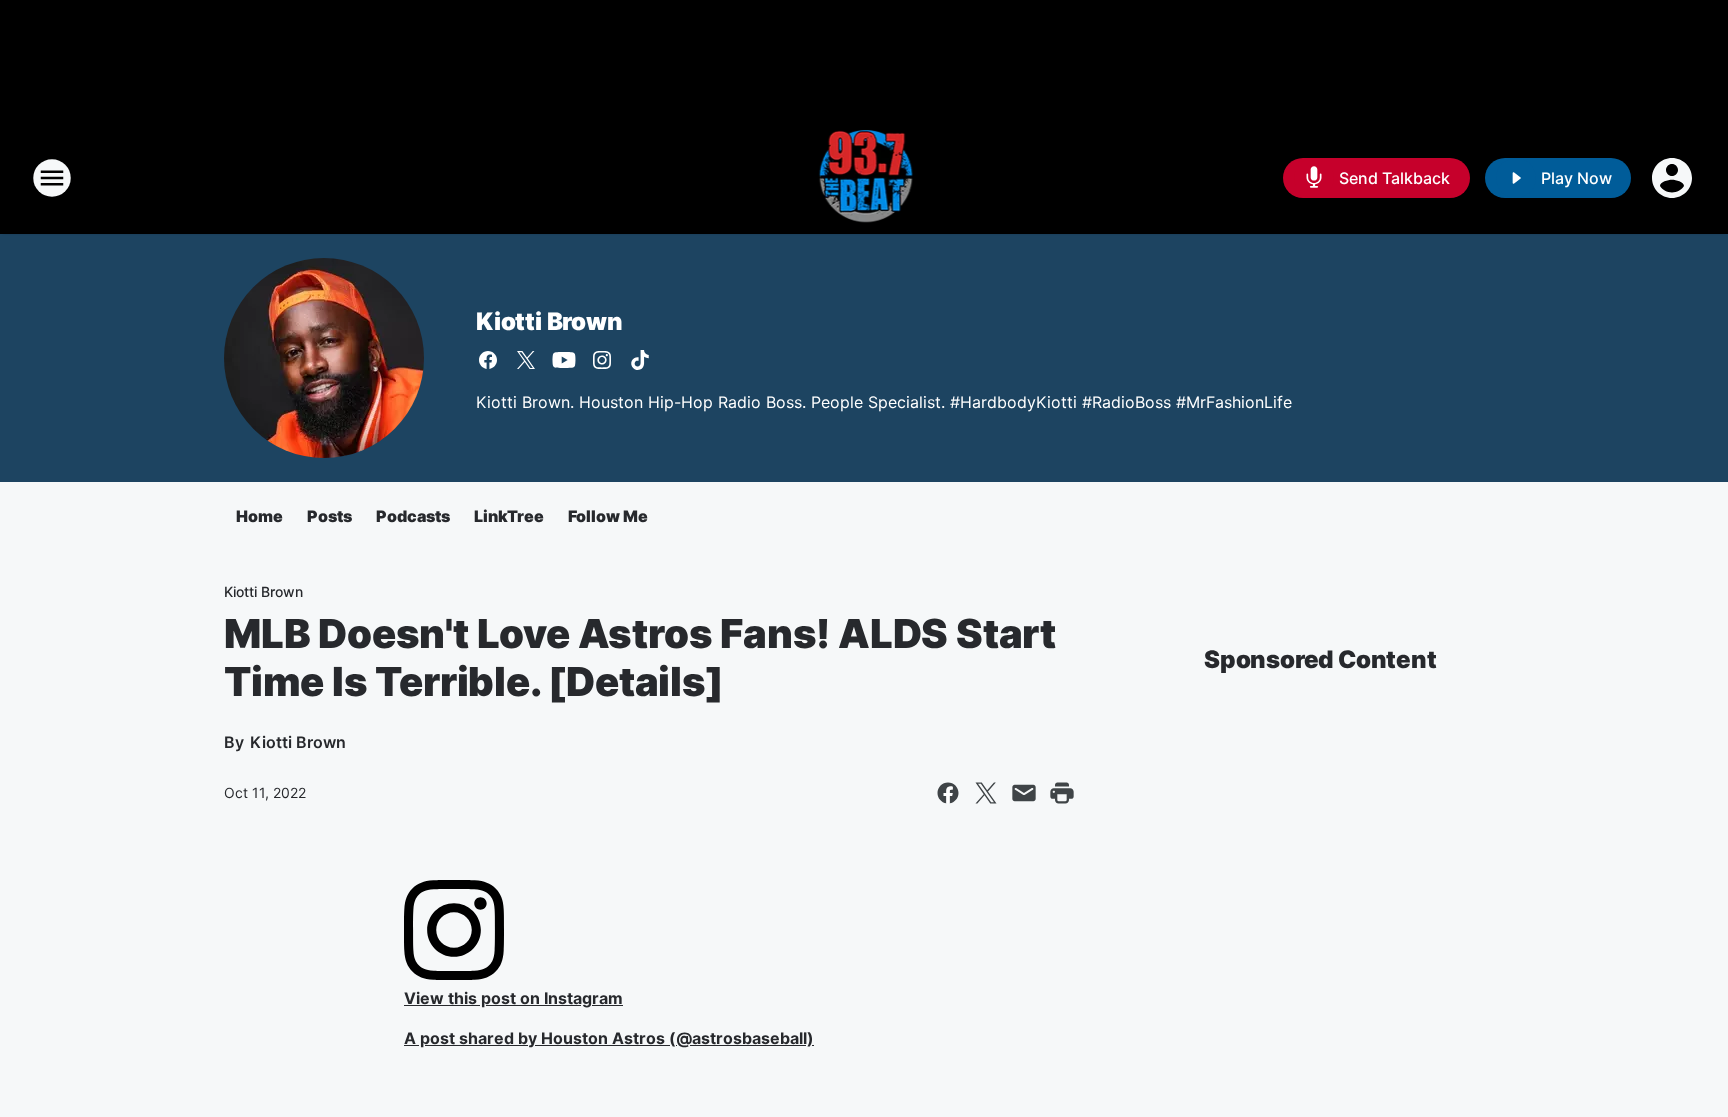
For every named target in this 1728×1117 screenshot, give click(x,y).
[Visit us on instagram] (602, 360)
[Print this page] (1062, 793)
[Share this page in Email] (1024, 793)
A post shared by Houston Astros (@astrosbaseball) (609, 1038)
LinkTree (509, 516)
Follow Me (608, 516)
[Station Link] (864, 178)
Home (259, 516)
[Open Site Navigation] (52, 178)
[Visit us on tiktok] (640, 360)
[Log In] (1674, 178)
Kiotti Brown (549, 321)
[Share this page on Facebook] (948, 793)
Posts (329, 516)
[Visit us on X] (526, 360)
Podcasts (413, 516)
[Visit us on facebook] (488, 360)
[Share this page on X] (986, 793)
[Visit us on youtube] (564, 360)
